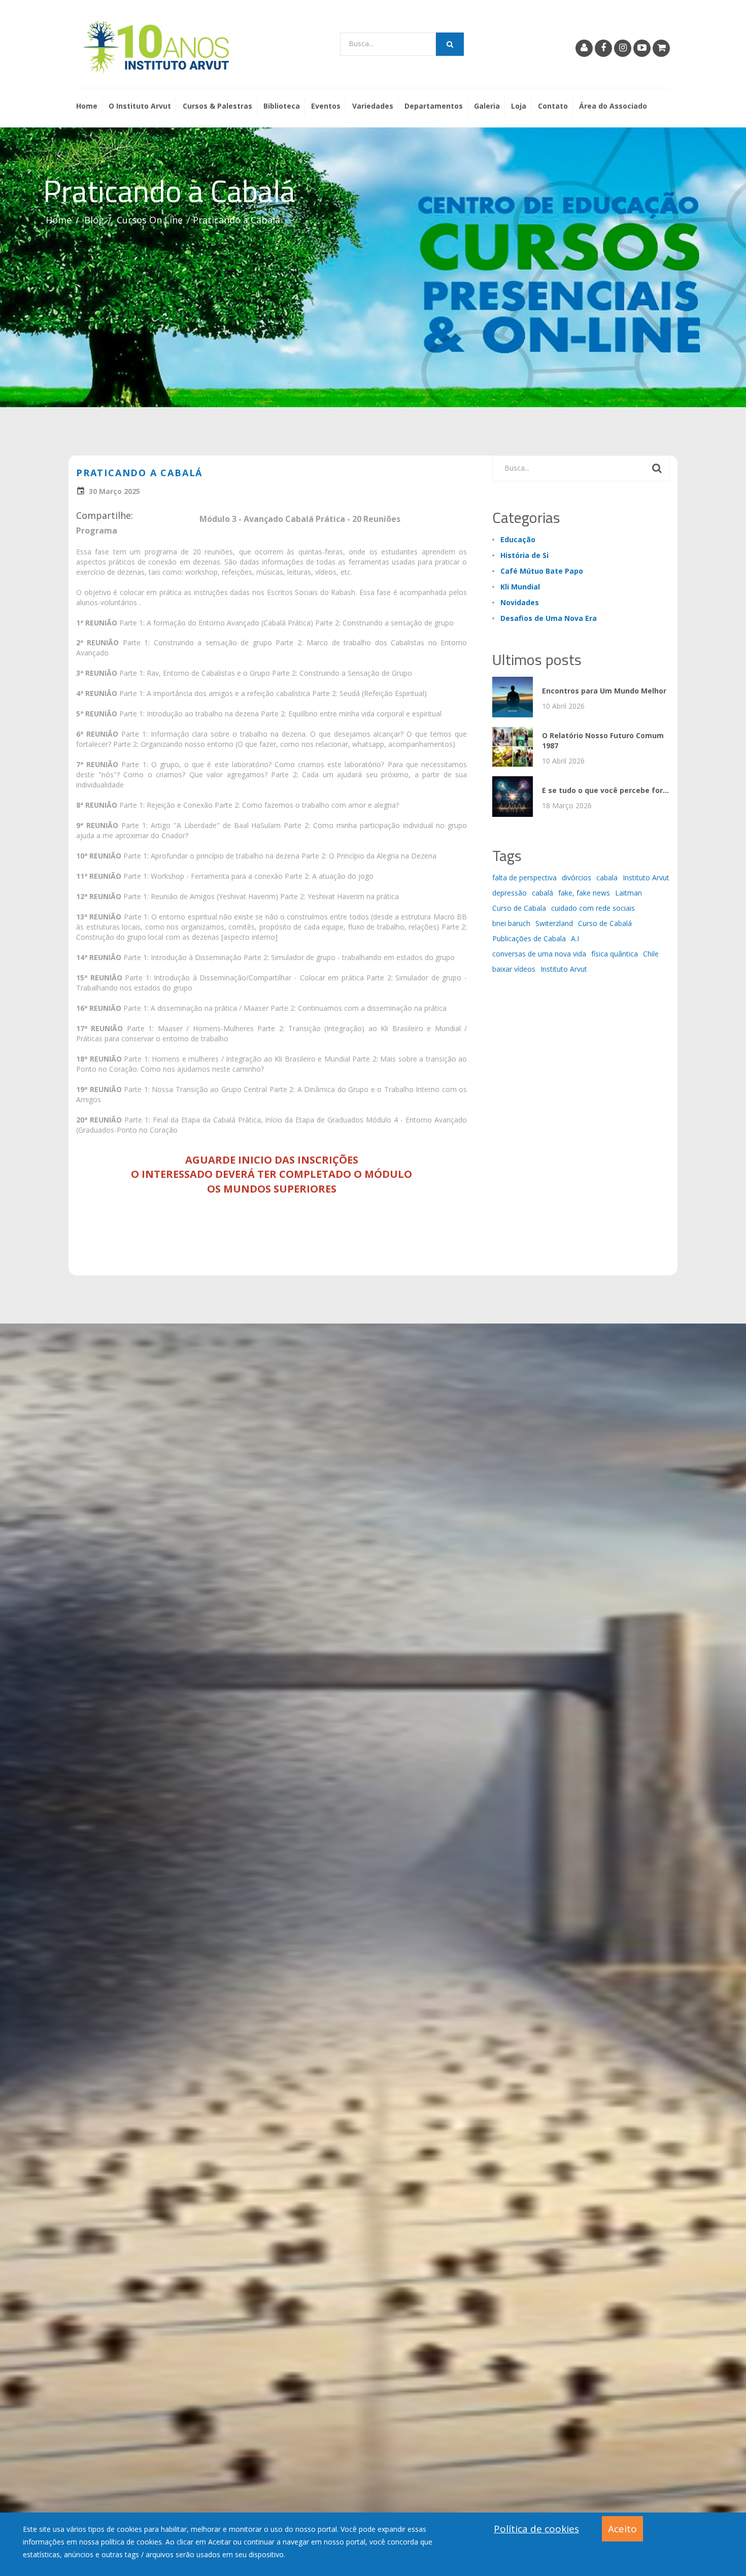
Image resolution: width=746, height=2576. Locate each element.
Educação (518, 539)
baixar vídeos (514, 969)
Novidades (520, 602)
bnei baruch (511, 923)
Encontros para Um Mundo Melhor (604, 691)
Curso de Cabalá (605, 923)
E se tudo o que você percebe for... (605, 790)
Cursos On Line (150, 220)
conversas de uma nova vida (539, 954)
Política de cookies (536, 2529)
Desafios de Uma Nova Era (549, 618)
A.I (575, 938)
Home (87, 106)
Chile (651, 954)
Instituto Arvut (646, 878)
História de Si (524, 555)
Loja (519, 106)
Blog (94, 220)
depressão (510, 893)
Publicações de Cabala (529, 938)
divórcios (577, 878)
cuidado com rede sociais (593, 908)
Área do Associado (613, 106)
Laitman (629, 893)
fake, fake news (584, 893)
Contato (553, 106)
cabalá (542, 893)
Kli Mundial (520, 587)
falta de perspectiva (524, 878)
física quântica (615, 954)
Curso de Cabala (519, 908)
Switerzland (554, 923)
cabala (607, 878)
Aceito (622, 2529)
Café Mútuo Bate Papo (542, 571)
